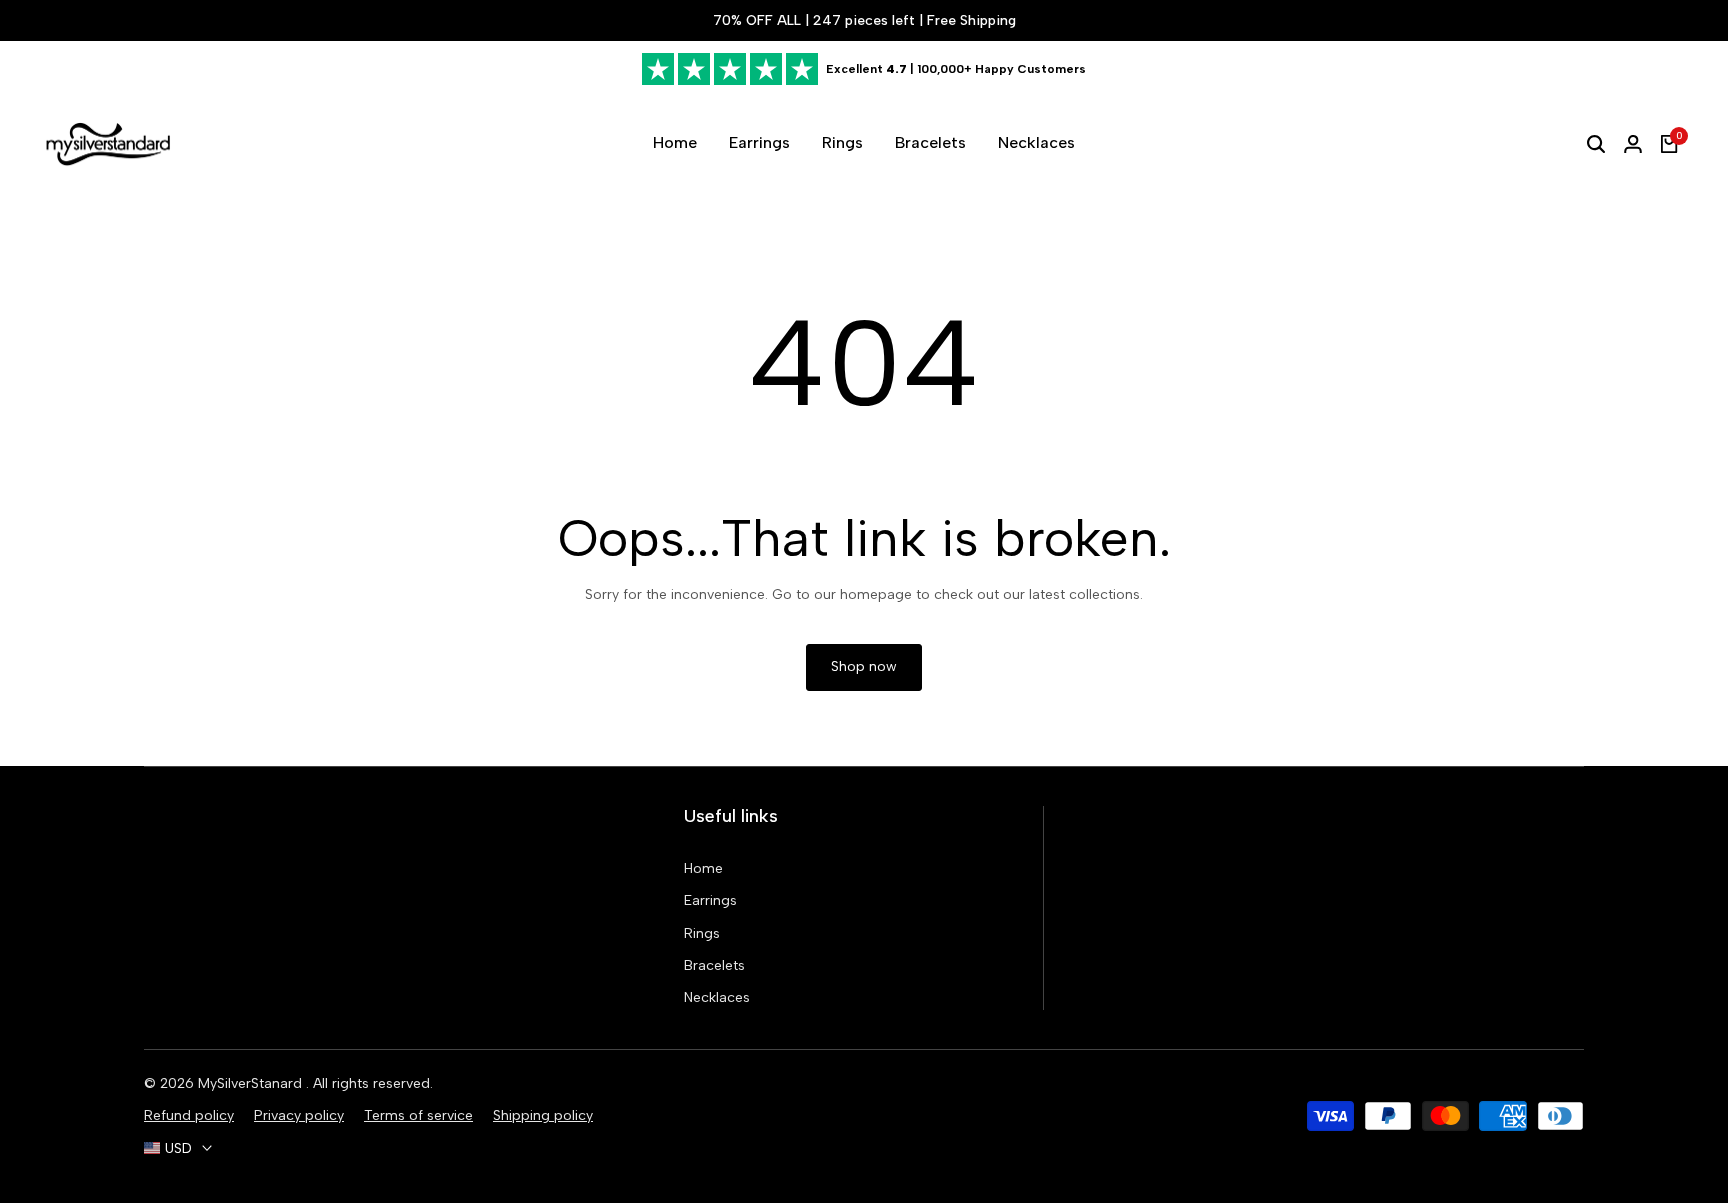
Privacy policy (299, 1115)
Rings (702, 933)
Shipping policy (543, 1115)
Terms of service (418, 1115)
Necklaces (717, 997)
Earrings (710, 900)
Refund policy (189, 1115)
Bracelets (714, 965)
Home (703, 868)
